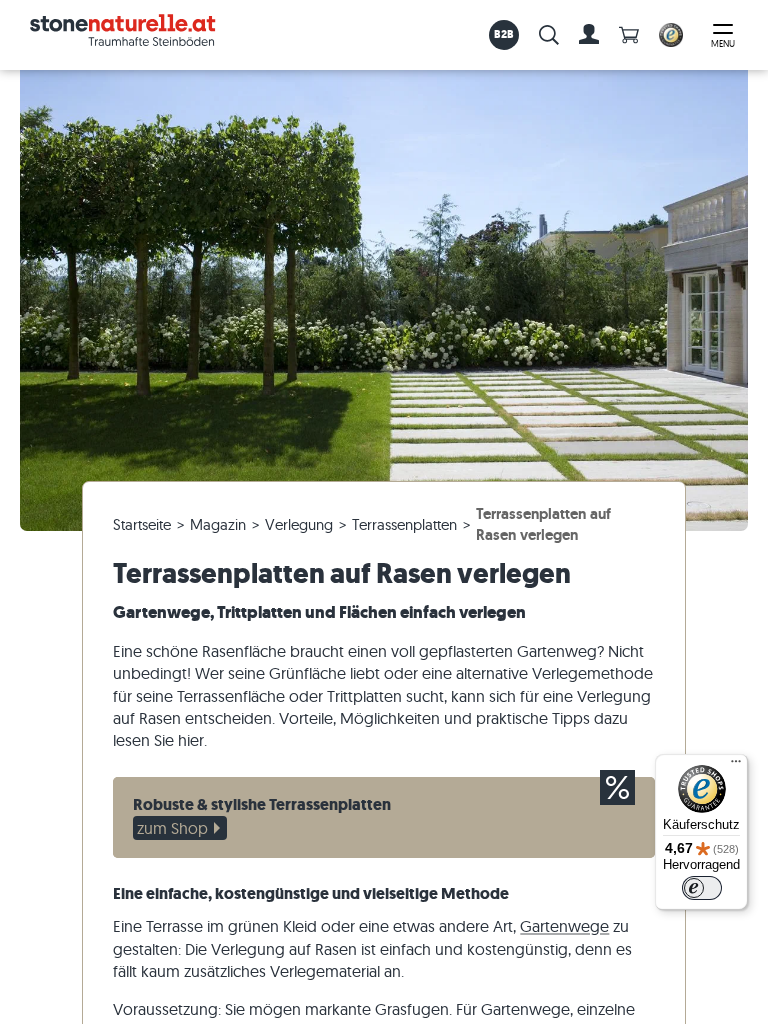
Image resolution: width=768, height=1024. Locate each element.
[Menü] (736, 766)
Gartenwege (564, 926)
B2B (504, 34)
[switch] (702, 888)
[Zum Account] (589, 35)
